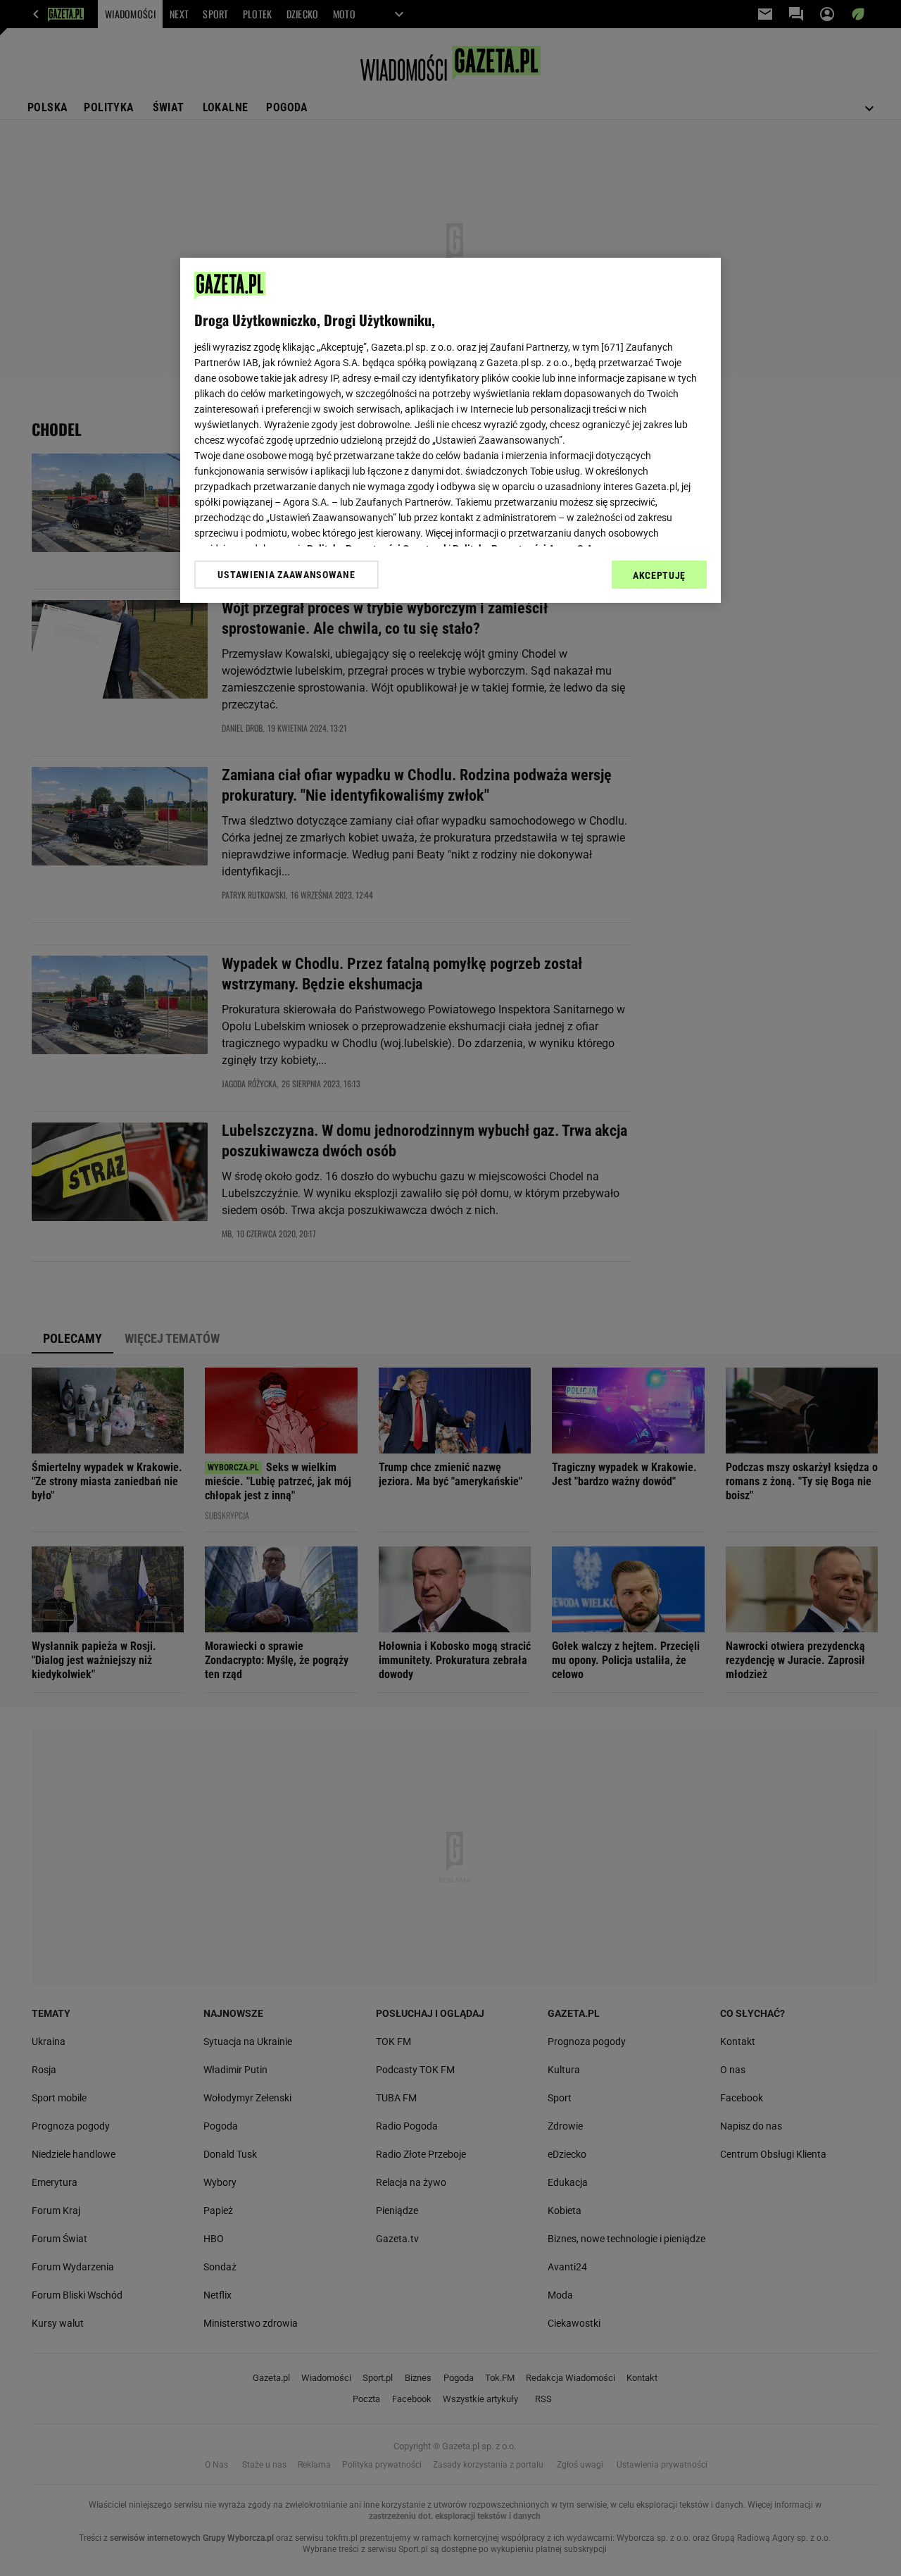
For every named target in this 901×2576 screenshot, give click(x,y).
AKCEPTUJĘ (659, 575)
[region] (450, 430)
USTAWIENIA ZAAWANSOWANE (286, 575)
